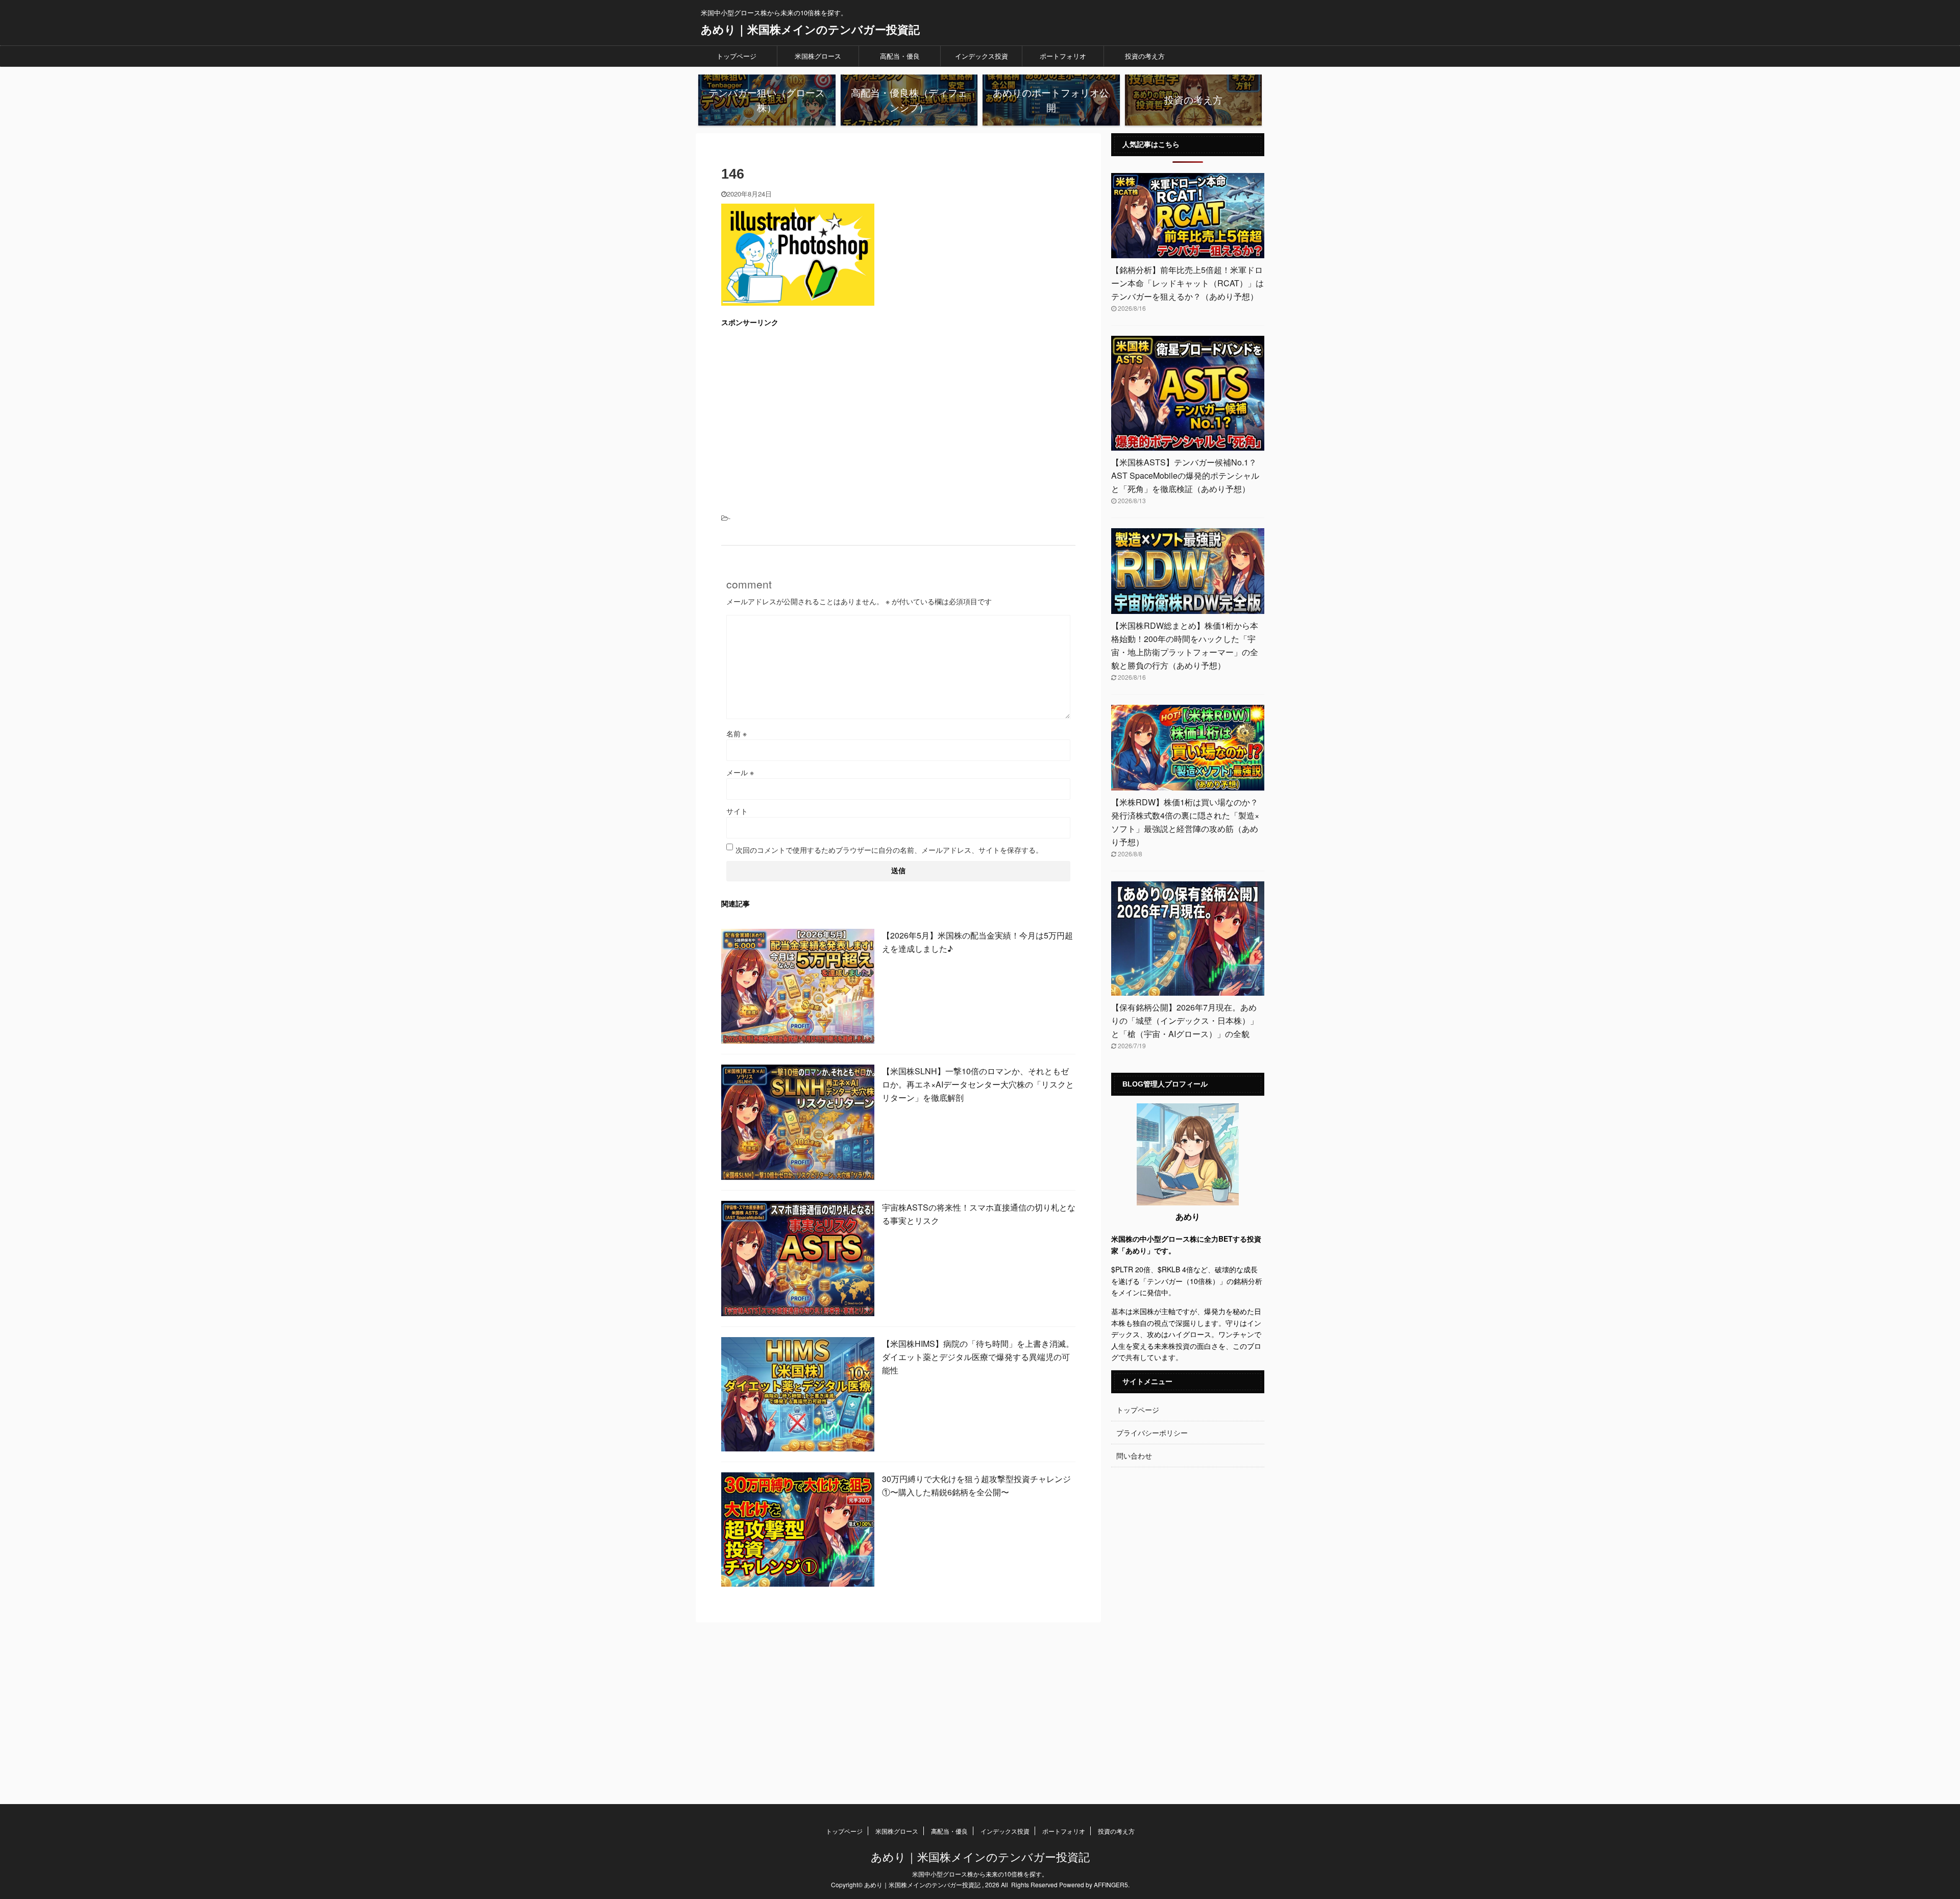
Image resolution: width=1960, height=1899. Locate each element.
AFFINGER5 (1111, 1884)
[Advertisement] (898, 409)
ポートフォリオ (1063, 56)
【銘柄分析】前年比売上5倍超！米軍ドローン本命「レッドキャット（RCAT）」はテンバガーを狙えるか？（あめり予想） (1187, 283)
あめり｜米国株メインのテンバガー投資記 (810, 29)
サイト (737, 811)
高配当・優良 (900, 56)
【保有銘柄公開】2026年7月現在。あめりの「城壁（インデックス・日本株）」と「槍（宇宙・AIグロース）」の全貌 (1185, 1020)
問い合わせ (1134, 1456)
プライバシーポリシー (1152, 1433)
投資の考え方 (1145, 56)
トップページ (737, 56)
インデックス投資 (982, 56)
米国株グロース (818, 56)
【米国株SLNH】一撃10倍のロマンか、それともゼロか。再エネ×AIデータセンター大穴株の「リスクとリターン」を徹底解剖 (978, 1084)
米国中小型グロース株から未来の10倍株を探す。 (980, 1874)
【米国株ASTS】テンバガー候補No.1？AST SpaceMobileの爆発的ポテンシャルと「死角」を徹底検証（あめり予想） (1185, 475)
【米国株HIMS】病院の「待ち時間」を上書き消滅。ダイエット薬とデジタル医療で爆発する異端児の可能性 (978, 1357)
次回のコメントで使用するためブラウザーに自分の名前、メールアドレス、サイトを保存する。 (889, 850)
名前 (737, 733)
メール (740, 772)
